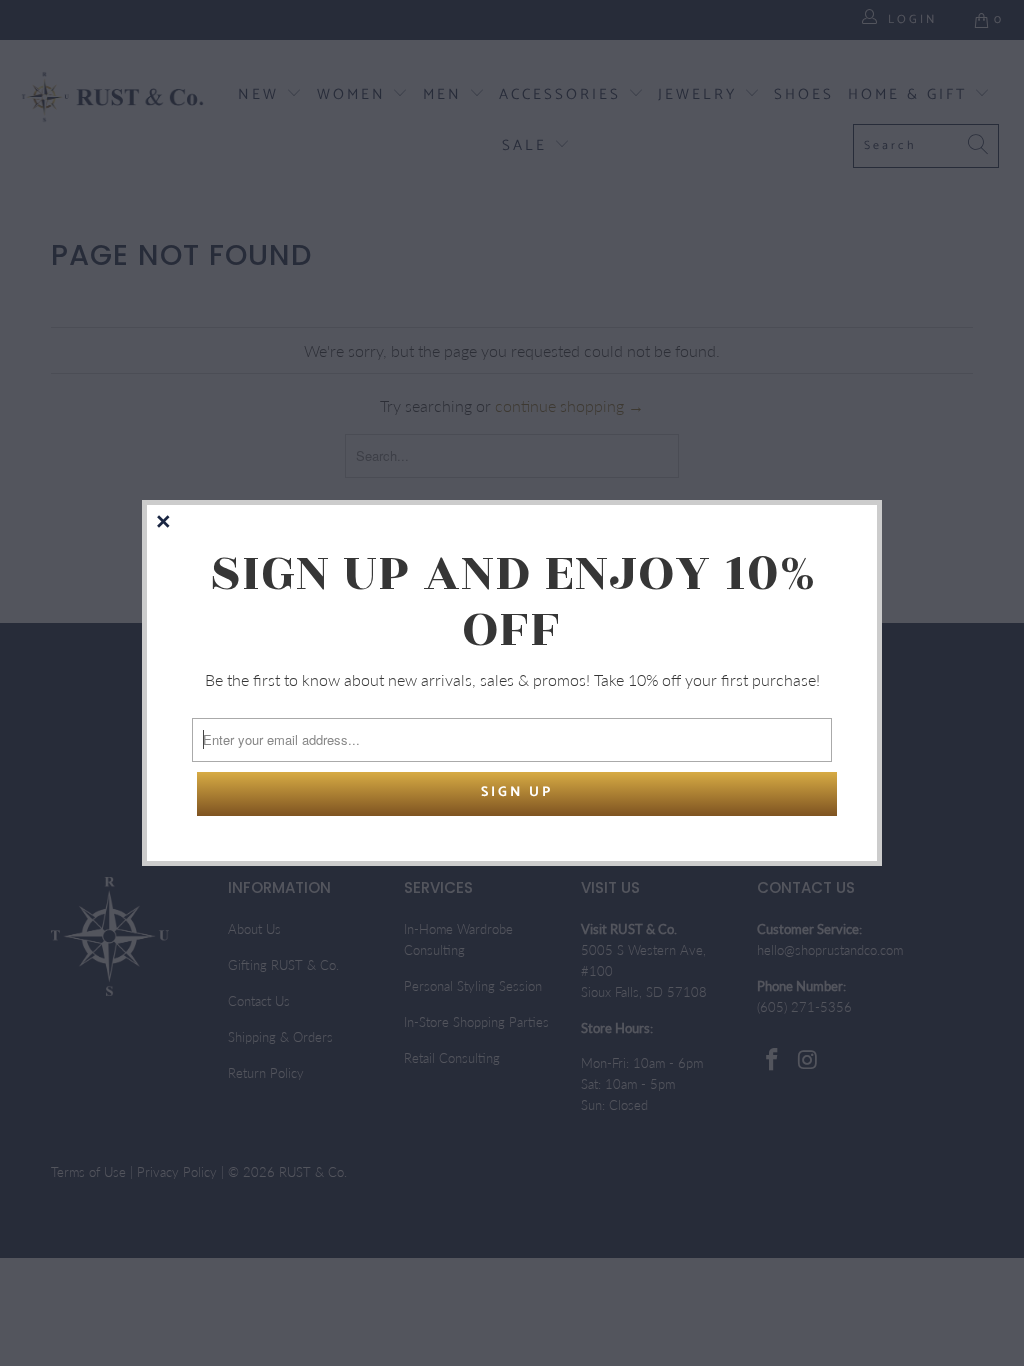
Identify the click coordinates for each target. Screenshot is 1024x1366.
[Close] (165, 523)
